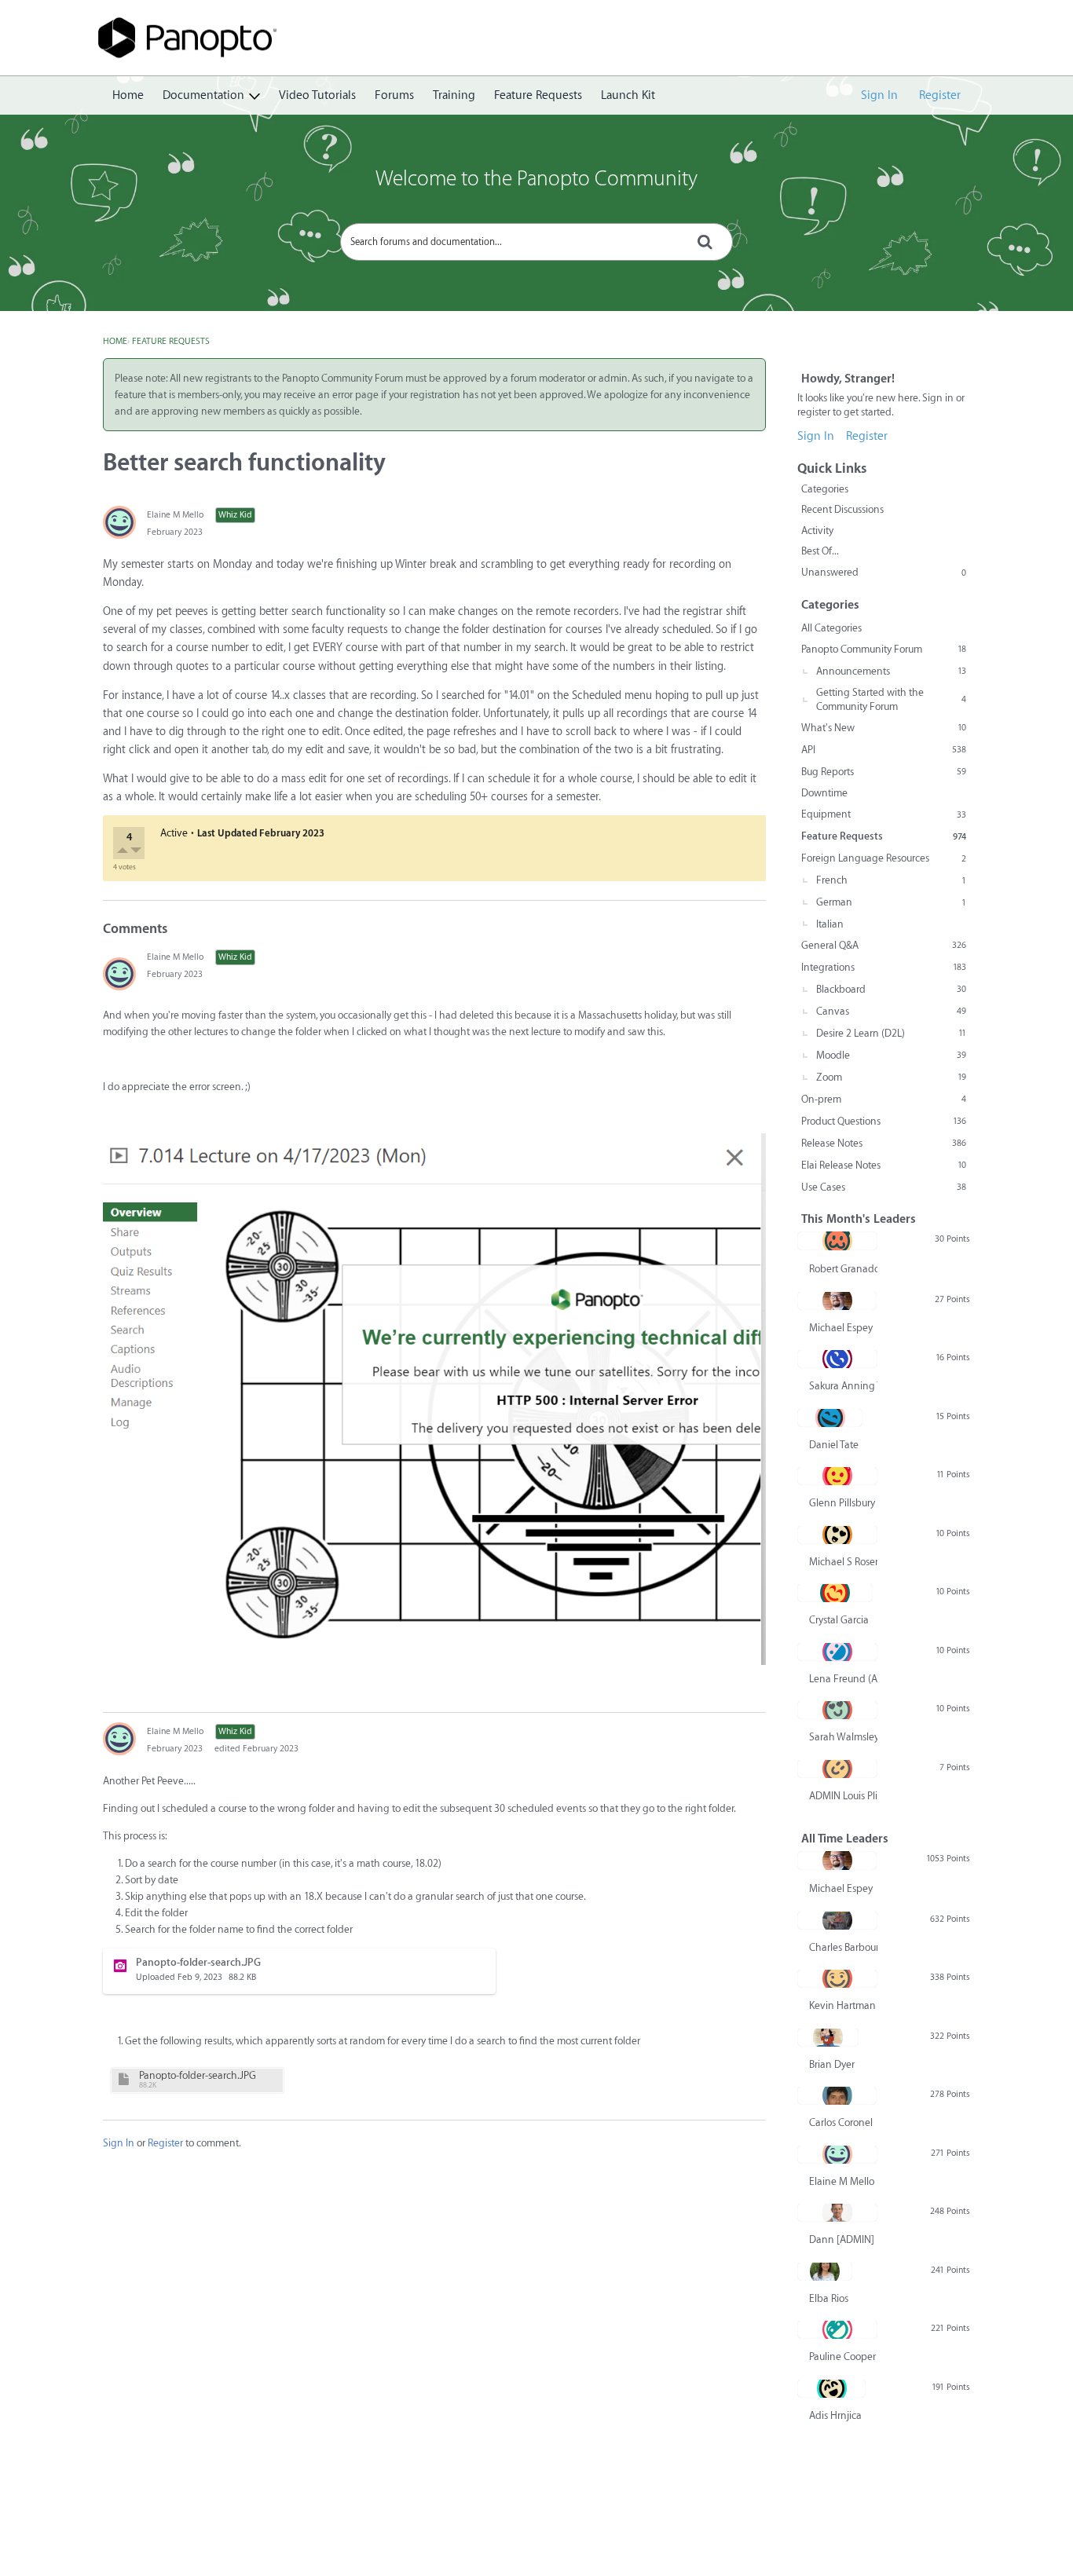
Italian (830, 924)
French (891, 880)
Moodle (891, 1055)
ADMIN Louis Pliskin (843, 1796)
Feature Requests (538, 95)
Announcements (891, 671)
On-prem (884, 1099)
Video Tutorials (317, 95)
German (891, 902)
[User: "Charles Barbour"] (837, 1920)
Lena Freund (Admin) (843, 1679)
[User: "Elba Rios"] (825, 2271)
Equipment (884, 814)
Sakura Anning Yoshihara (843, 1386)
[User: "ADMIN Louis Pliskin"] (837, 1769)
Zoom (891, 1077)
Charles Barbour (843, 1947)
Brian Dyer (832, 2064)
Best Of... (820, 551)
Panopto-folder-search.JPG (198, 2075)
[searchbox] (536, 242)
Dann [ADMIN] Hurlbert (843, 2239)
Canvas (891, 1011)
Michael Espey (841, 1328)
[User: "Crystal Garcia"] (835, 1593)
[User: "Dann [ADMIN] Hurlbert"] (837, 2212)
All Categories (831, 628)
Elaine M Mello (175, 515)
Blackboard (891, 989)
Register (940, 95)
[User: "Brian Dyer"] (828, 2037)
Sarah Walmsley (843, 1737)
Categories (825, 489)
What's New (884, 728)
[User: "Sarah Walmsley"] (837, 1710)
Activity (817, 531)
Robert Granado (843, 1269)
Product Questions (884, 1121)
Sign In (879, 95)
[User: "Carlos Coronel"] (837, 2095)
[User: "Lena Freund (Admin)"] (837, 1652)
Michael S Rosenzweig (843, 1562)
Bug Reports (884, 772)
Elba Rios (829, 2298)
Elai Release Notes (884, 1165)
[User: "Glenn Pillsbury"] (837, 1476)
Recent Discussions (842, 509)
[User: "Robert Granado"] (837, 1241)
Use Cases (884, 1187)
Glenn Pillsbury (842, 1503)
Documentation (203, 95)
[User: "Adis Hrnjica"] (831, 2388)
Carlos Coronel (841, 2122)
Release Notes (884, 1143)
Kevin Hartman (842, 2005)
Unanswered (884, 572)
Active (174, 833)
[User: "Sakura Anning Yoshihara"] (837, 1359)
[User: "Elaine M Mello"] (119, 522)
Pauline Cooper (842, 2356)
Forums (394, 95)
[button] (124, 852)
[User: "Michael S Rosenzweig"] (837, 1535)
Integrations (884, 967)
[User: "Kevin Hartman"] (837, 1978)
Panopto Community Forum (884, 649)
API (884, 750)
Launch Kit (628, 95)
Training (454, 95)
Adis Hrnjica (835, 2415)
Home (128, 95)
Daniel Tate (834, 1445)
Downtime (824, 793)
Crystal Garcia (839, 1620)
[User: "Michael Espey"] (837, 1301)
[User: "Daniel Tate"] (830, 1418)
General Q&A (884, 945)
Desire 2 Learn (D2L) (891, 1033)
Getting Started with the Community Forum (891, 699)
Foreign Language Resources (884, 858)
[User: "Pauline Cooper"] (837, 2329)
